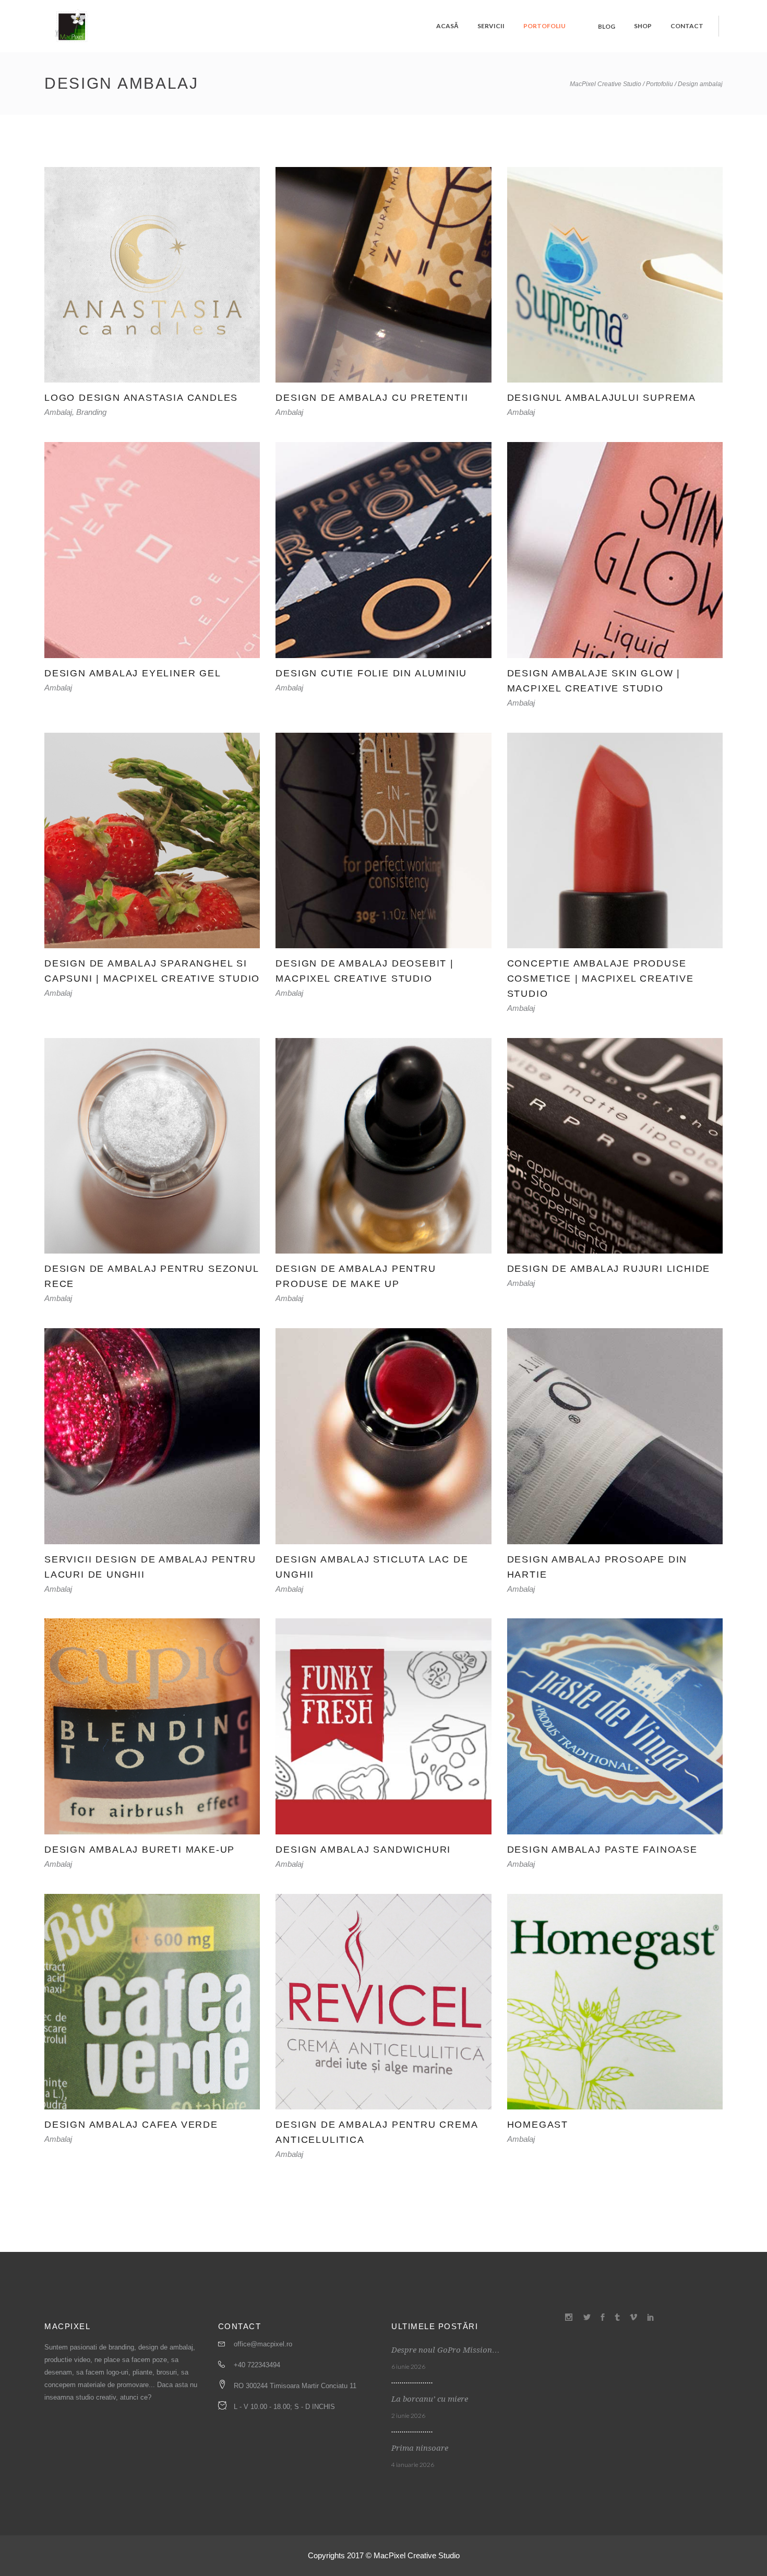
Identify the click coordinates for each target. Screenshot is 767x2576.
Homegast (538, 2125)
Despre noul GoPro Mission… (446, 2350)
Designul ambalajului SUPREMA (602, 398)
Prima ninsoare (420, 2448)
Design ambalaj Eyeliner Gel (133, 673)
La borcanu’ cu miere (430, 2399)
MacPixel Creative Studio (606, 84)
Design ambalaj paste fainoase (602, 1850)
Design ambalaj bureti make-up (140, 1850)
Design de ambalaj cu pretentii (372, 398)
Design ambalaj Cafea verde (131, 2125)
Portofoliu (660, 84)
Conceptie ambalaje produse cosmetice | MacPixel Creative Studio (601, 979)
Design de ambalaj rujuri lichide (609, 1269)
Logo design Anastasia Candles (141, 398)
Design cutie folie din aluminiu (371, 673)
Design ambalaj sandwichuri (363, 1850)
